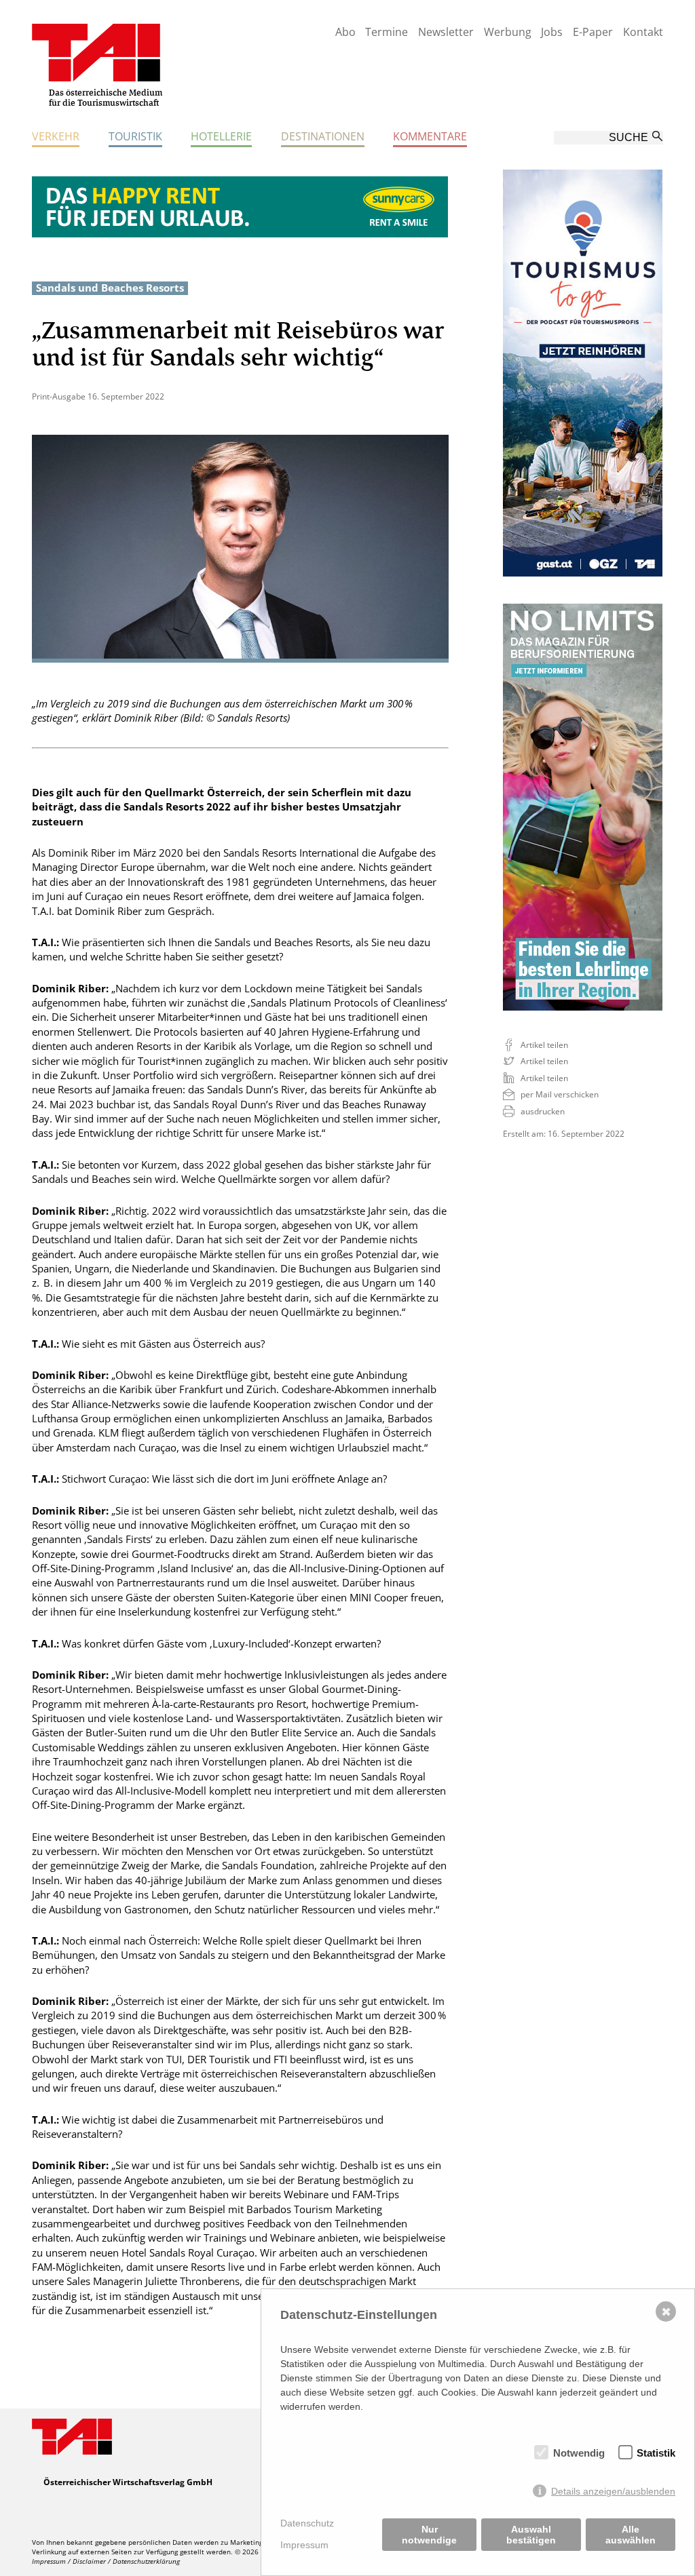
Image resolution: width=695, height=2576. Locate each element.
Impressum (304, 2545)
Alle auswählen (631, 2535)
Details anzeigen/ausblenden (613, 2491)
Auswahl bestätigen (531, 2535)
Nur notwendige (429, 2535)
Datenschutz (307, 2523)
